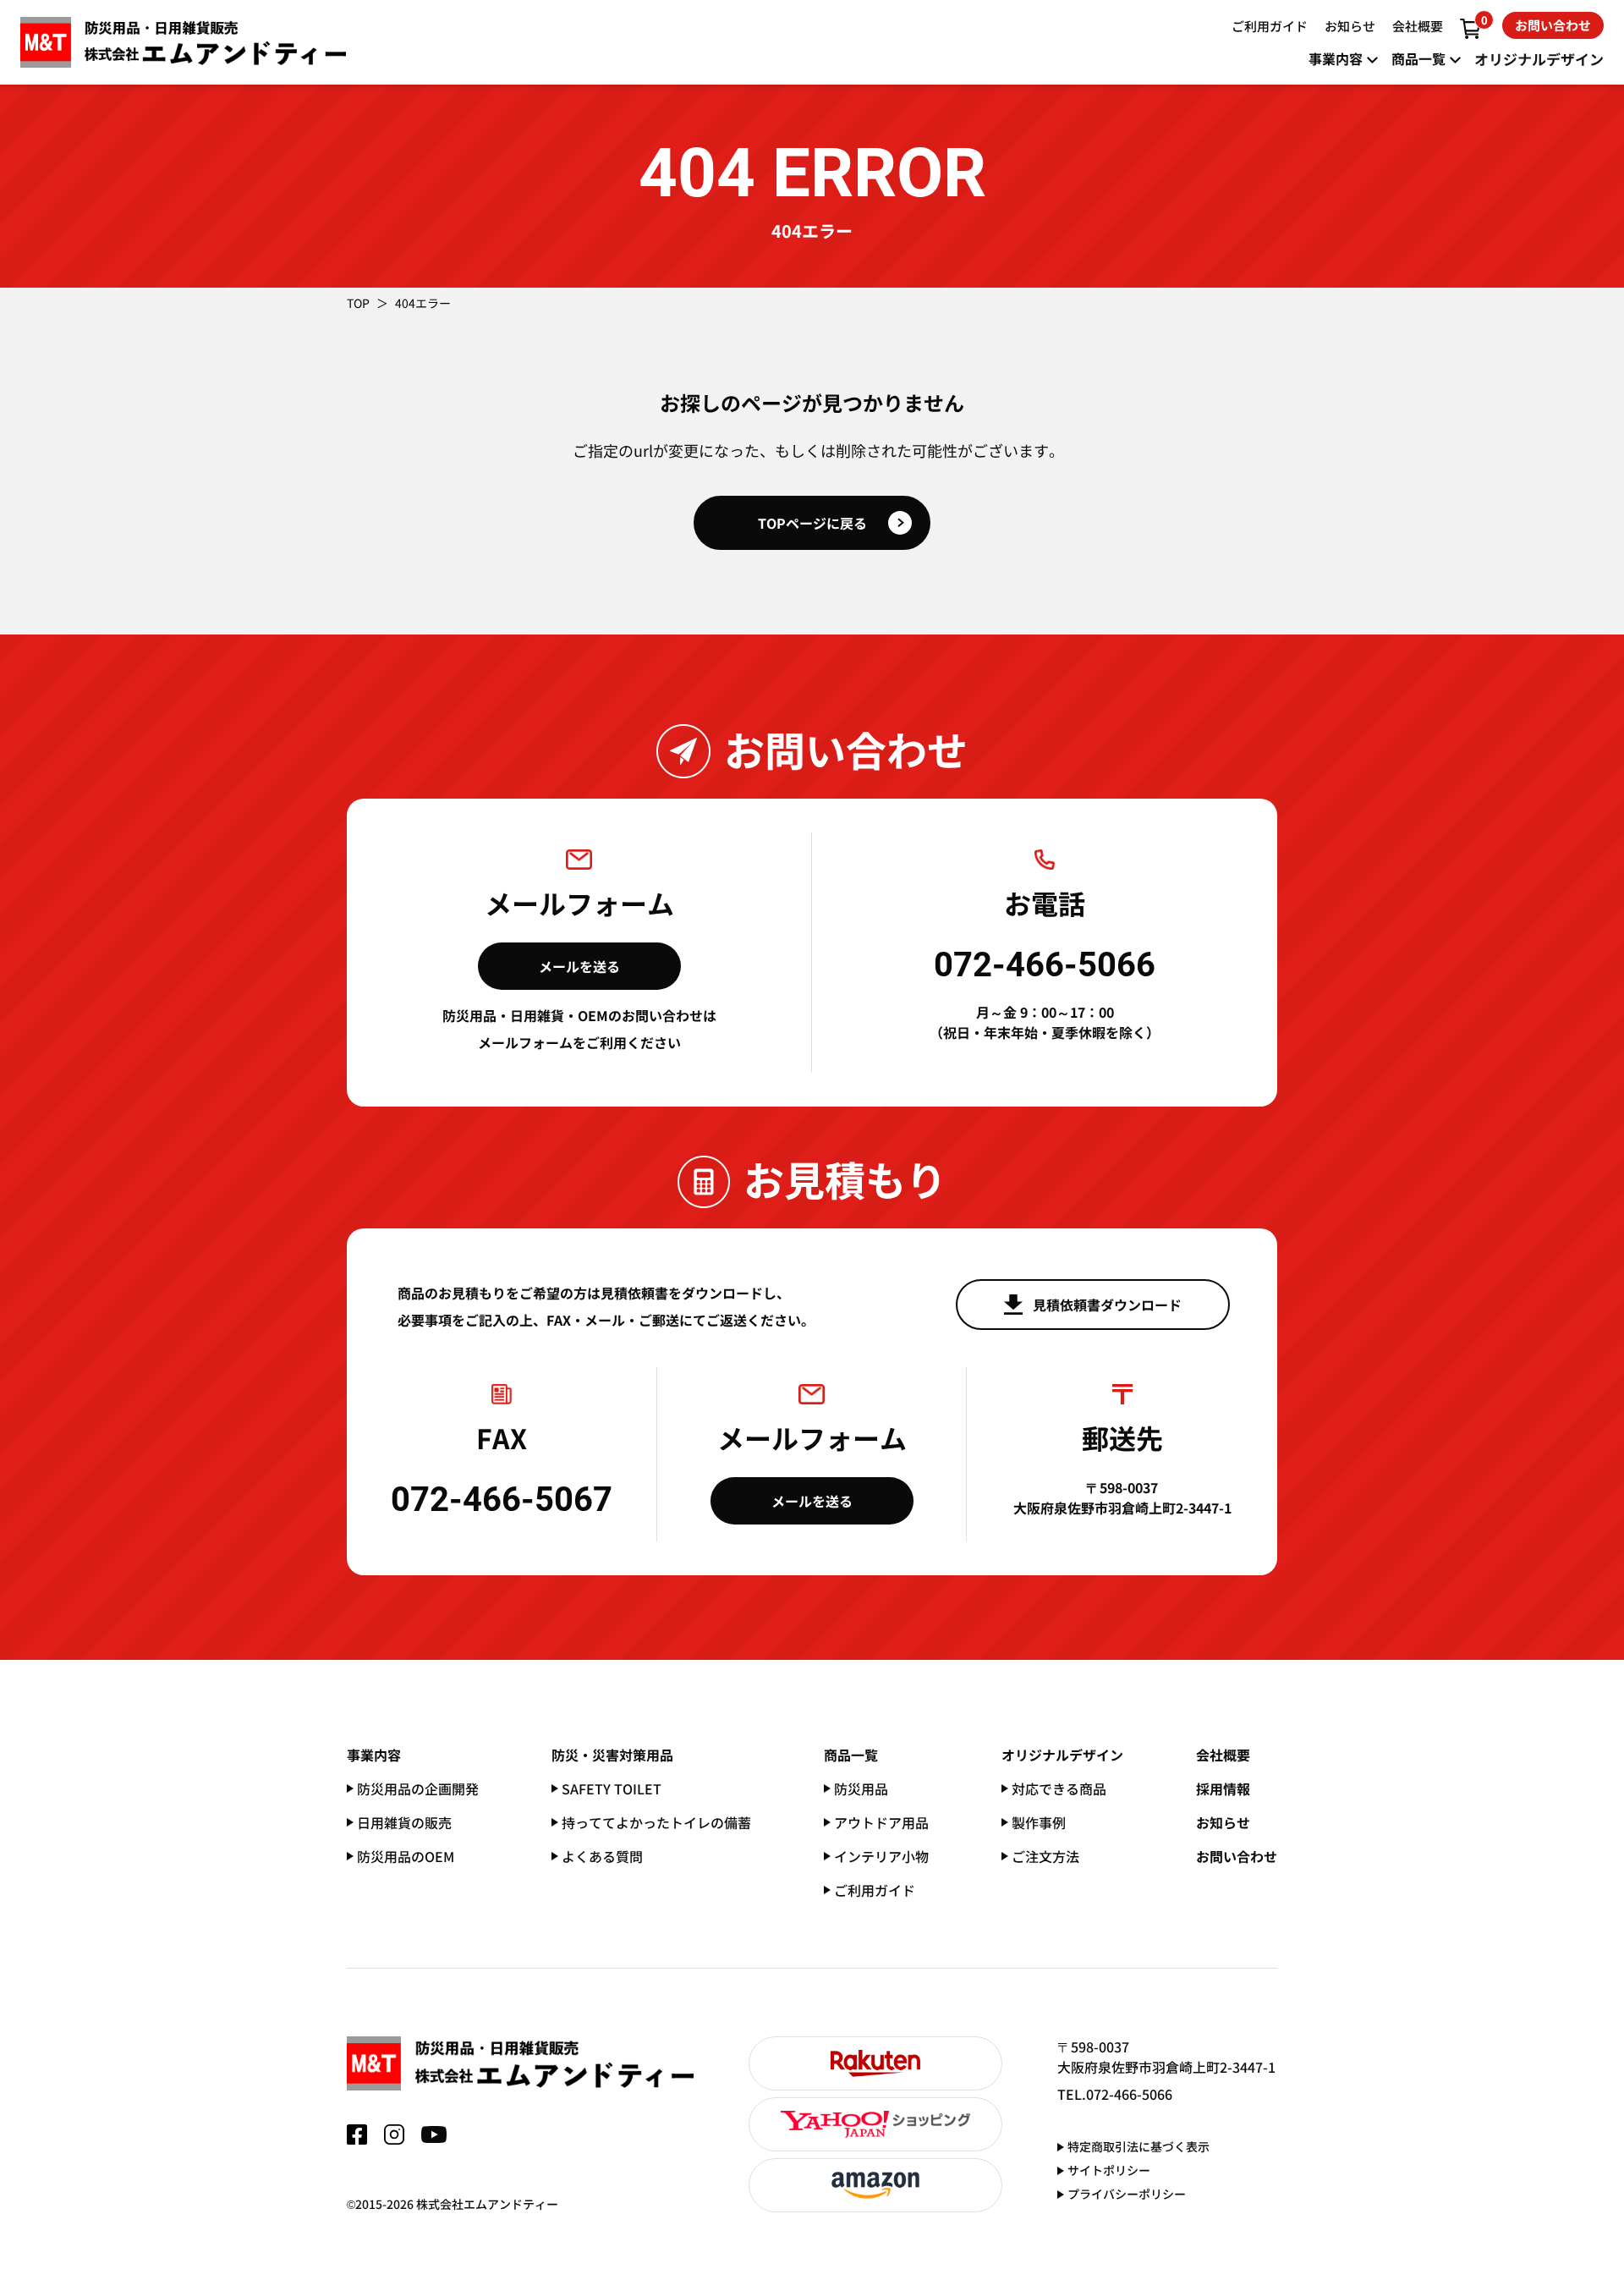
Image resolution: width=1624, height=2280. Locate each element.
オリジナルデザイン (1062, 1755)
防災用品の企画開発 (418, 1788)
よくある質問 (602, 1856)
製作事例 (1039, 1822)
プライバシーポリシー (1127, 2194)
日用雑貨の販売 (404, 1822)
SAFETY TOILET (612, 1788)
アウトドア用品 (881, 1822)
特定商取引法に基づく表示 (1138, 2146)
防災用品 (861, 1788)
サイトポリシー (1109, 2170)
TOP (358, 303)
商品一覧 (851, 1755)
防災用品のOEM (406, 1856)
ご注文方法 (1045, 1856)
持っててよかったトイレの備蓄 (656, 1822)
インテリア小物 (881, 1856)
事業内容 (374, 1755)
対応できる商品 (1059, 1788)
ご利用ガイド (875, 1890)
